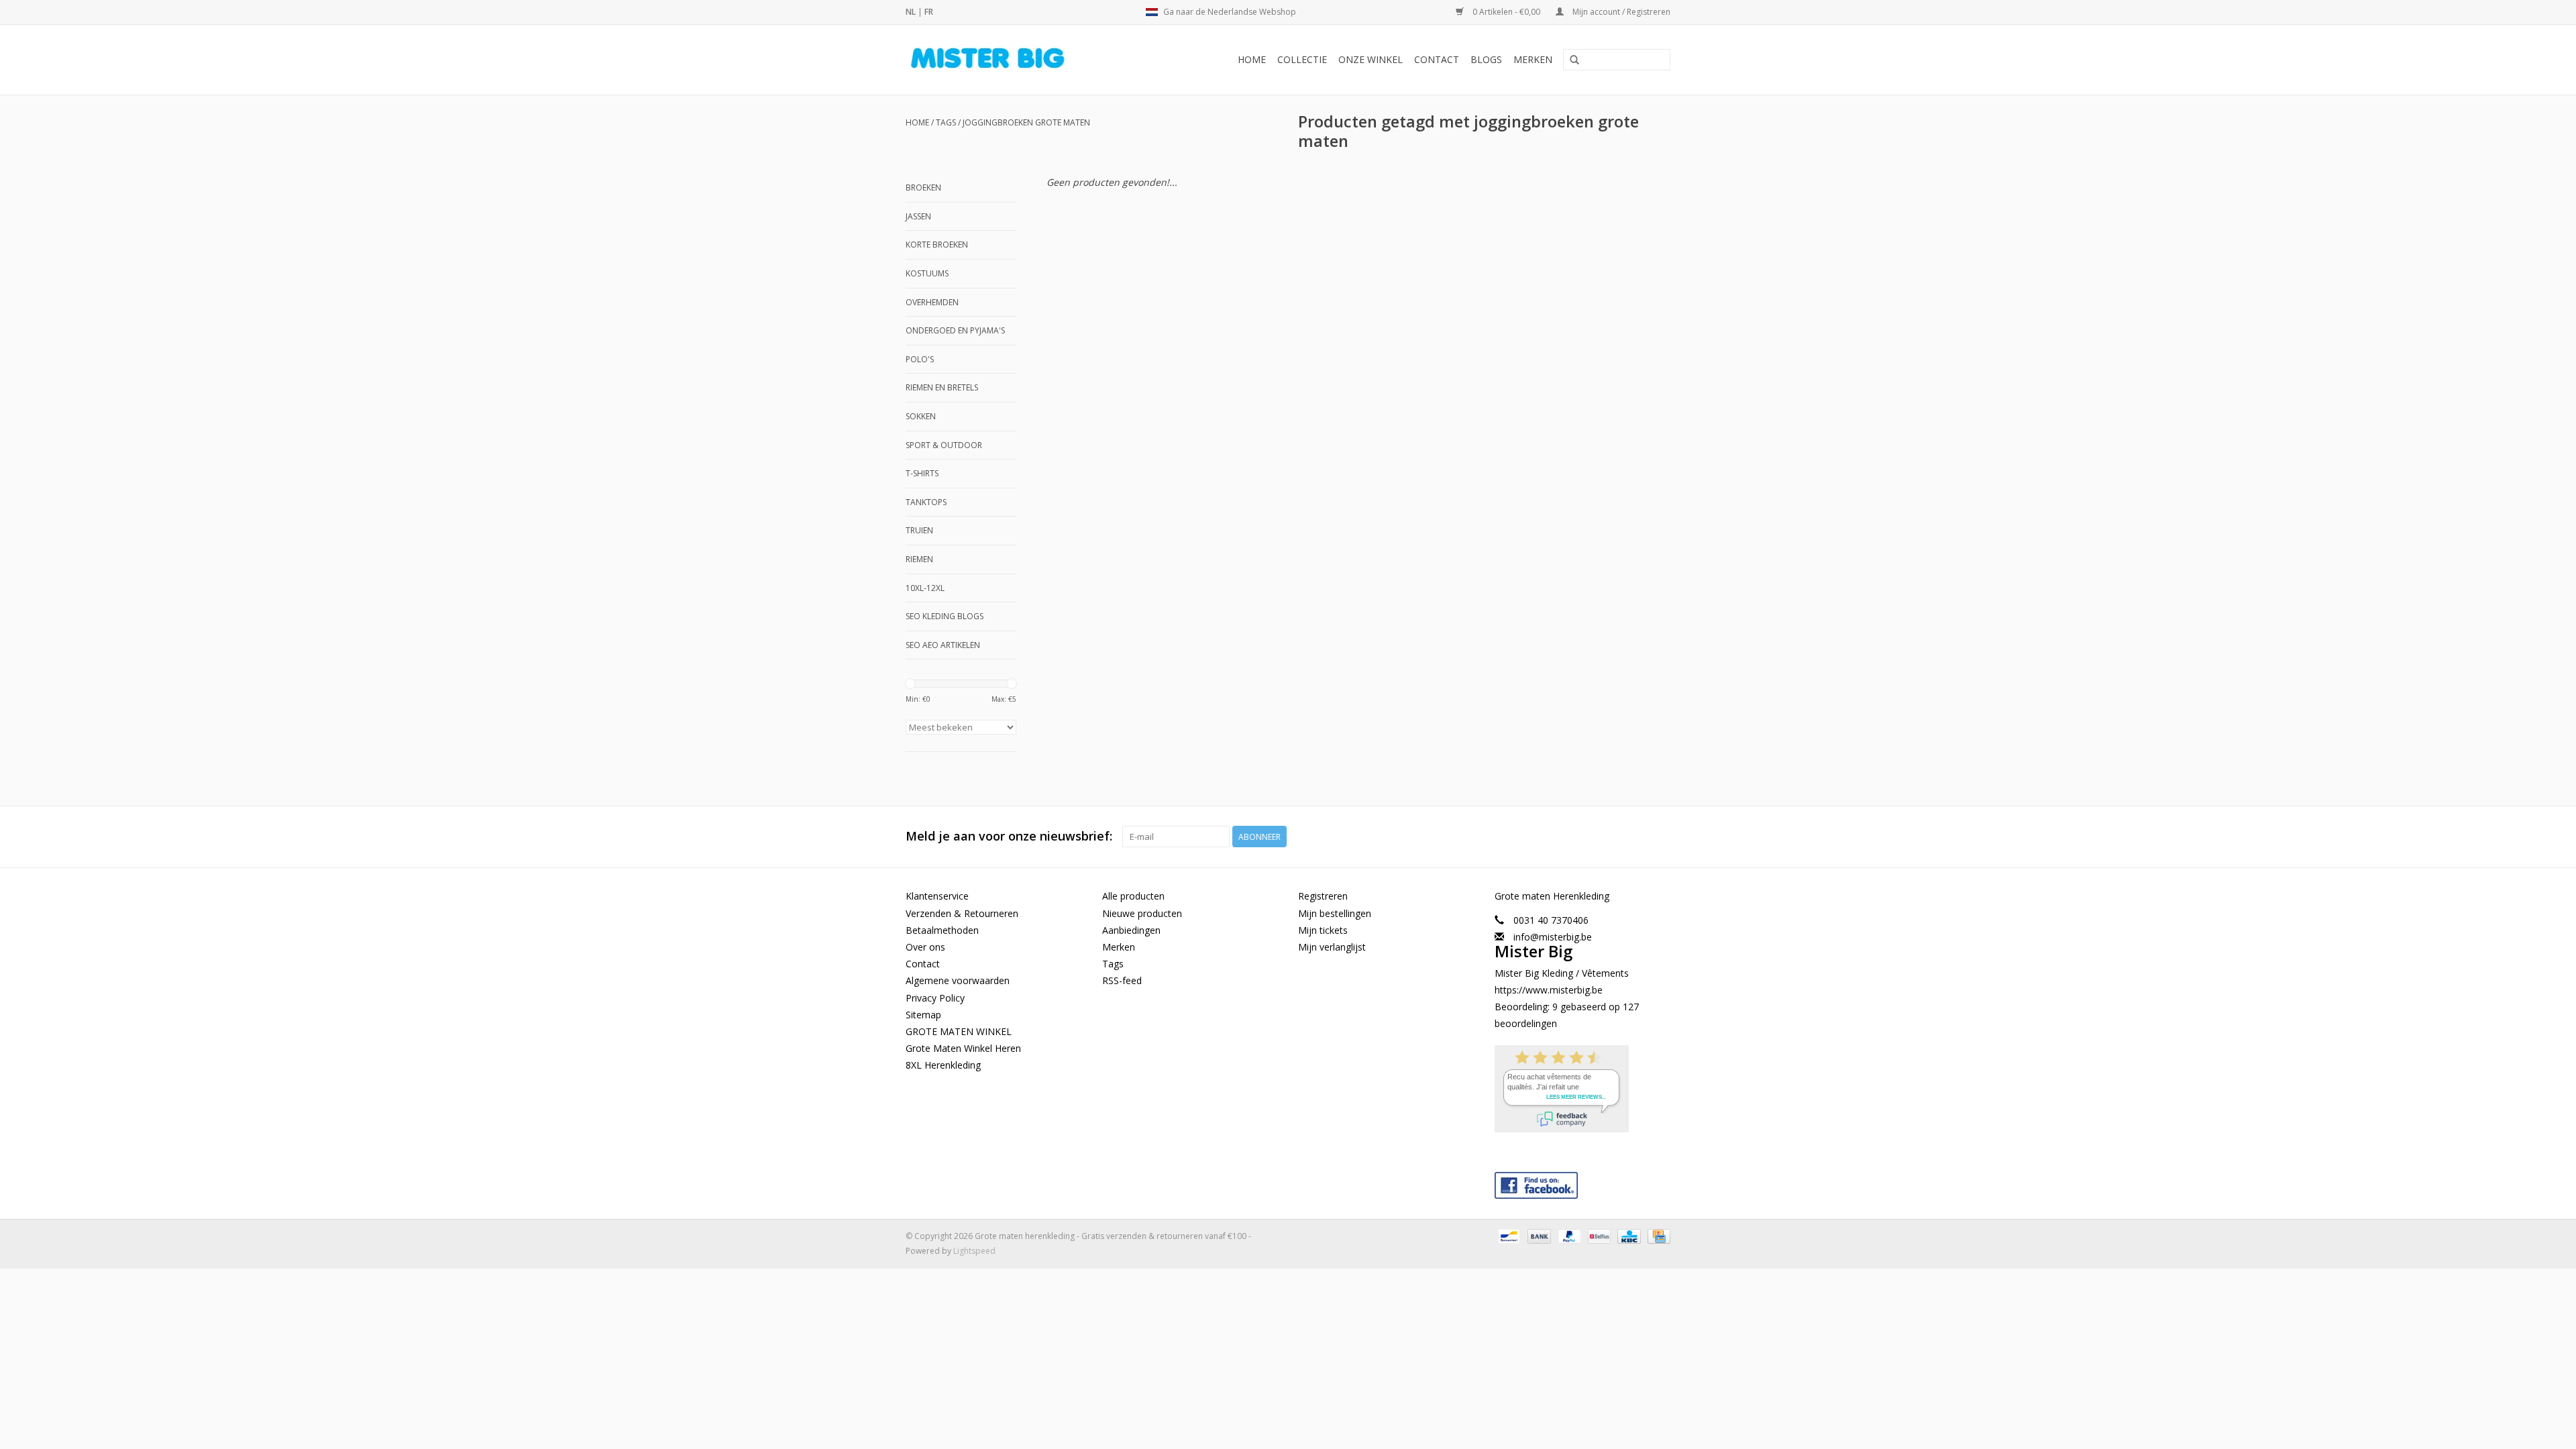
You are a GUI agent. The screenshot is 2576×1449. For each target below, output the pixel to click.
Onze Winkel (1371, 59)
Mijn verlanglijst (1332, 947)
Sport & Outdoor (944, 445)
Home (1252, 59)
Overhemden (932, 302)
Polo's (920, 359)
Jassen (918, 216)
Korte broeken (937, 245)
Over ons (925, 947)
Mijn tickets (1323, 930)
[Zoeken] (1574, 60)
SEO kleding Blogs (945, 616)
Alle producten (1133, 896)
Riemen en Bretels (942, 387)
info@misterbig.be (1553, 937)
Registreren (1323, 896)
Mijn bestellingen (1335, 913)
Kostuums (927, 273)
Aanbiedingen (1131, 930)
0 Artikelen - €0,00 (1506, 12)
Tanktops (926, 502)
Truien (919, 530)
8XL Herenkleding (943, 1065)
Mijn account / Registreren (1620, 12)
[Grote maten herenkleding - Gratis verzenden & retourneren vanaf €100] (1010, 60)
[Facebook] (1583, 1182)
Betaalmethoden (942, 930)
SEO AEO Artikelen (943, 645)
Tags (946, 122)
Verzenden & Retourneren (962, 913)
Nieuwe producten (1142, 913)
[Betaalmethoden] (1507, 1236)
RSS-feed (1122, 980)
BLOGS (1486, 59)
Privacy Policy (935, 998)
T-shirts (922, 473)
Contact (1437, 59)
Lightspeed (974, 1251)
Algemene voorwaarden (958, 980)
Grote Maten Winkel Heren (963, 1048)
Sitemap (923, 1015)
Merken (1533, 59)
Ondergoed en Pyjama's (955, 330)
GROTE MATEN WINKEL (959, 1031)
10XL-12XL (925, 588)
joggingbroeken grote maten (1026, 122)
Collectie (1302, 59)
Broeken (923, 187)
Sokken (921, 416)
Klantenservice (937, 896)
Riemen (919, 559)
